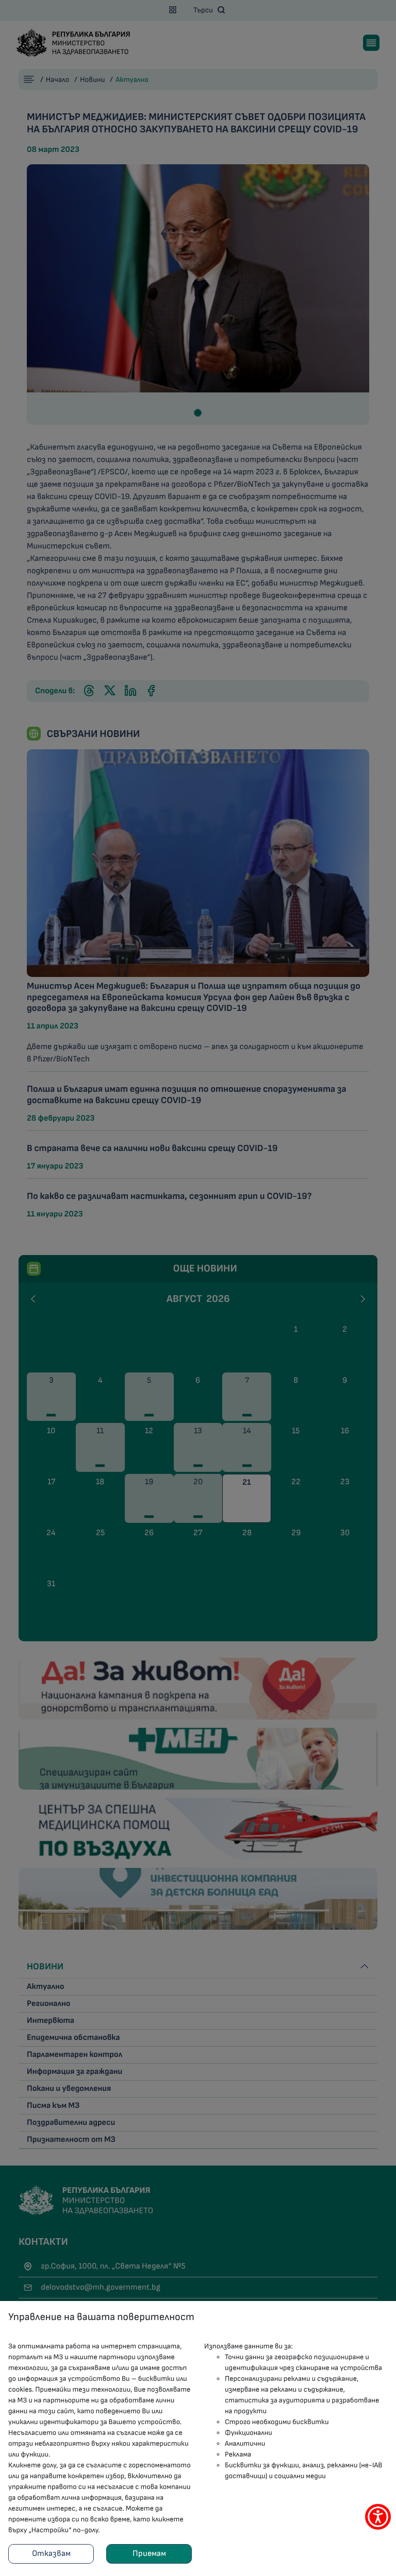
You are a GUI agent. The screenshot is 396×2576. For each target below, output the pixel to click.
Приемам (149, 2554)
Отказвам (51, 2554)
